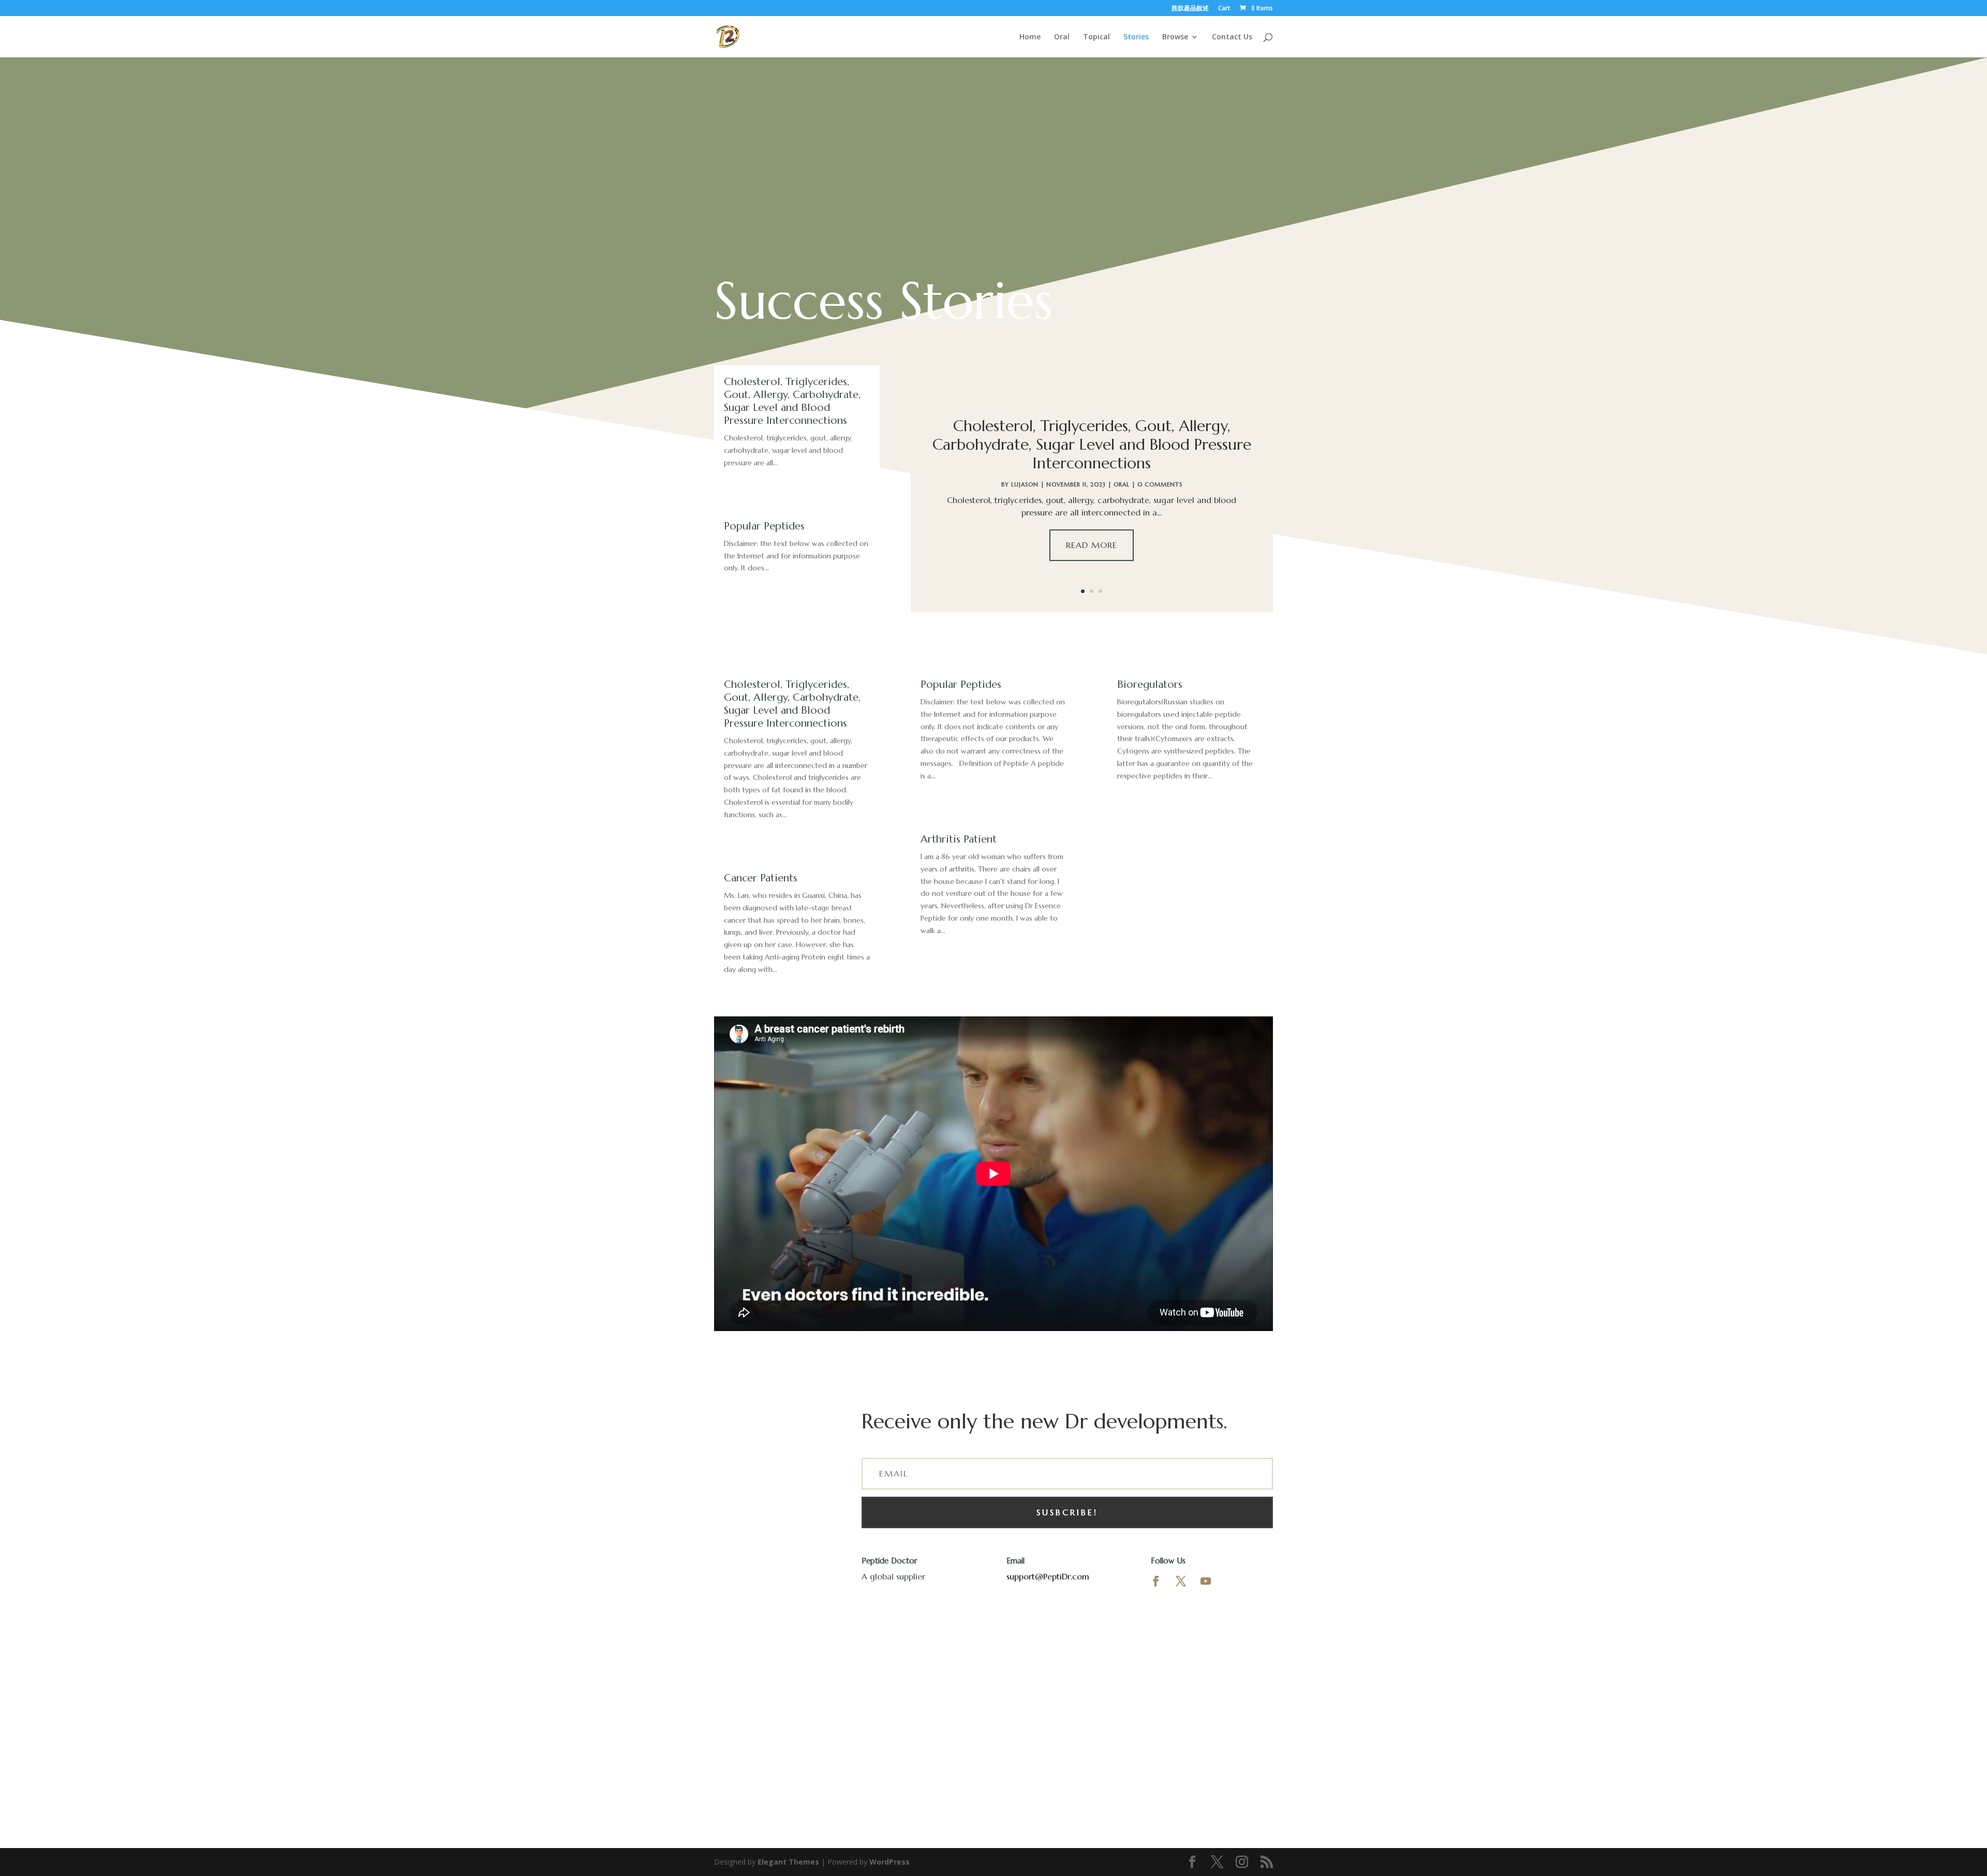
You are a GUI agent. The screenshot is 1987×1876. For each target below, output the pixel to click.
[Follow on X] (1181, 1581)
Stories (1136, 37)
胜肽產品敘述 (1190, 9)
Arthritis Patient (959, 839)
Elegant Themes (788, 1862)
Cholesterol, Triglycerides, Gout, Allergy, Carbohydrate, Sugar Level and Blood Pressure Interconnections (792, 401)
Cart (1224, 9)
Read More (1092, 545)
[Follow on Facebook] (1156, 1581)
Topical (1096, 37)
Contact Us (1232, 37)
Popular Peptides (764, 526)
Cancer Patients (761, 878)
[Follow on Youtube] (1206, 1581)
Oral (1062, 37)
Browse (1175, 37)
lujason (1025, 484)
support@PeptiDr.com (1048, 1576)
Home (1030, 37)
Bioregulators (1150, 684)
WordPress (889, 1862)
